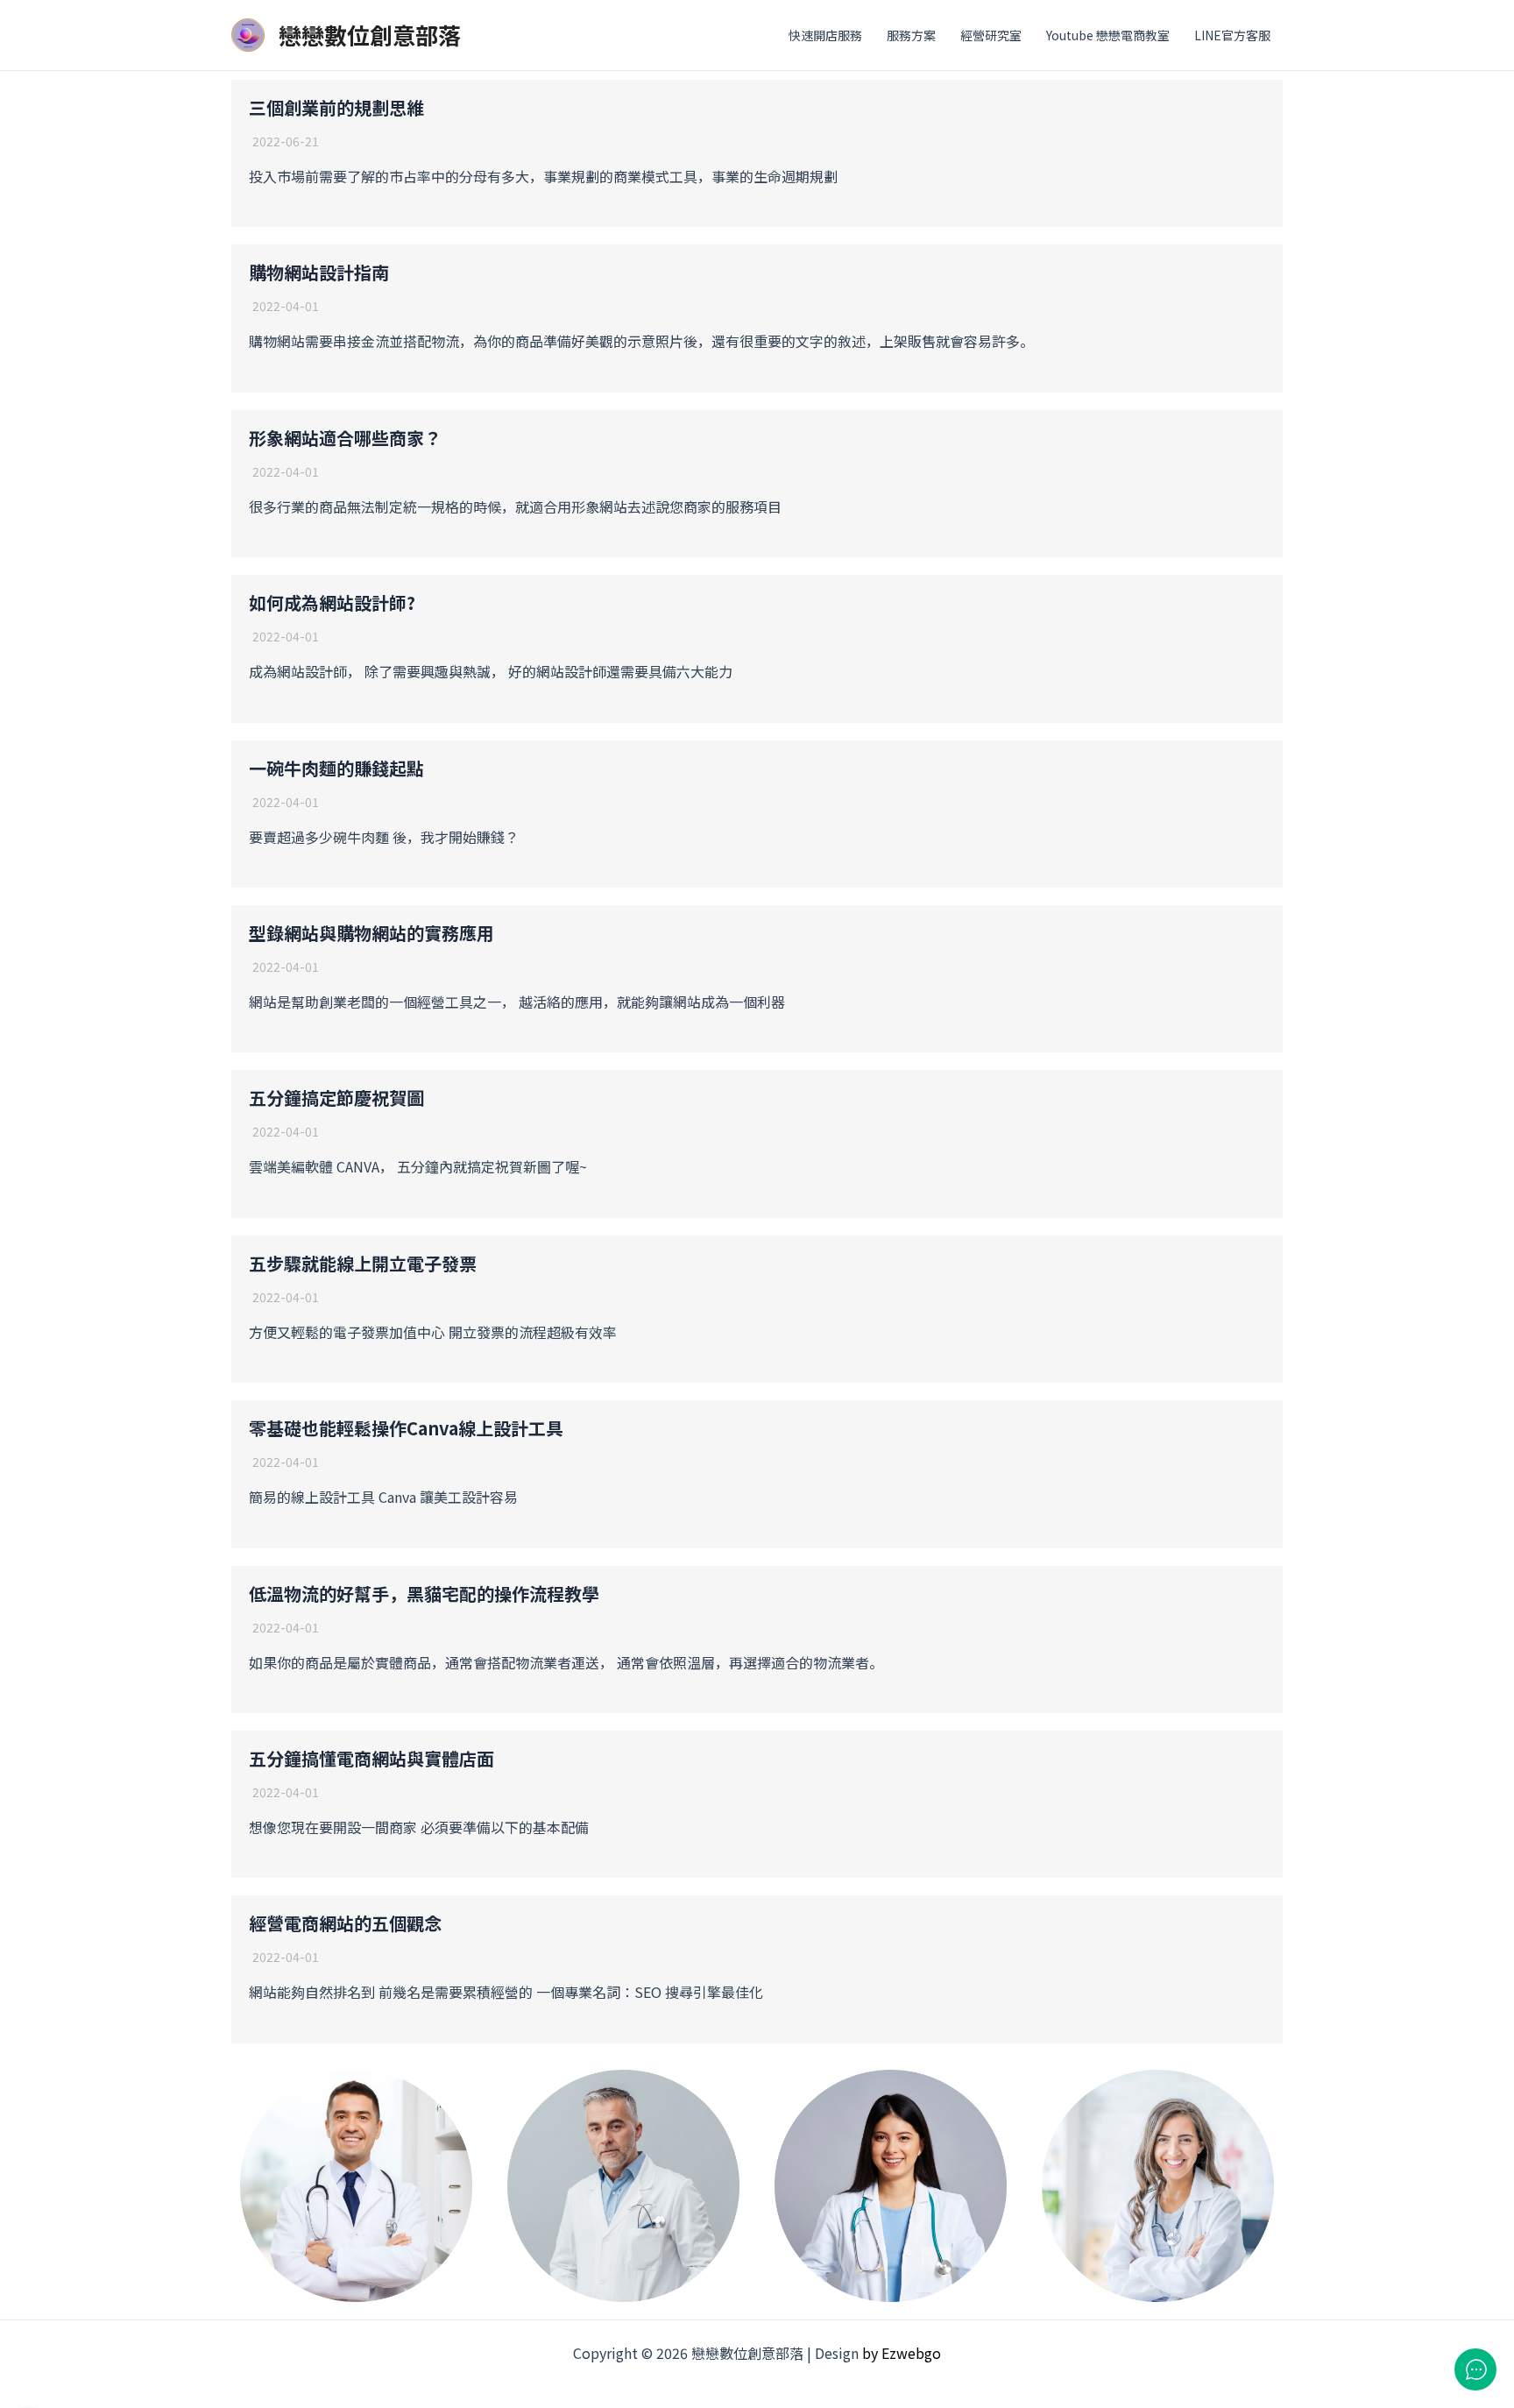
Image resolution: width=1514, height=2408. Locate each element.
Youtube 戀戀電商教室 (1108, 35)
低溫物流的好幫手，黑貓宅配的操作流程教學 (424, 1594)
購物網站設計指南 (319, 272)
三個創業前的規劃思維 (336, 107)
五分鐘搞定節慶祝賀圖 (336, 1098)
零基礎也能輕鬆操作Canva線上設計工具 (406, 1428)
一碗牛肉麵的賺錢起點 (336, 768)
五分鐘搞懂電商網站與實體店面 (371, 1758)
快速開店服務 (825, 35)
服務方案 (911, 35)
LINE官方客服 (1232, 35)
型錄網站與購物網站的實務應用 (371, 933)
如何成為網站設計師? (332, 602)
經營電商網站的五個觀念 (345, 1923)
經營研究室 (991, 35)
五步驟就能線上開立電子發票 (363, 1263)
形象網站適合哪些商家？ (345, 438)
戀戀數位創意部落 (370, 35)
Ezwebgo (911, 2353)
